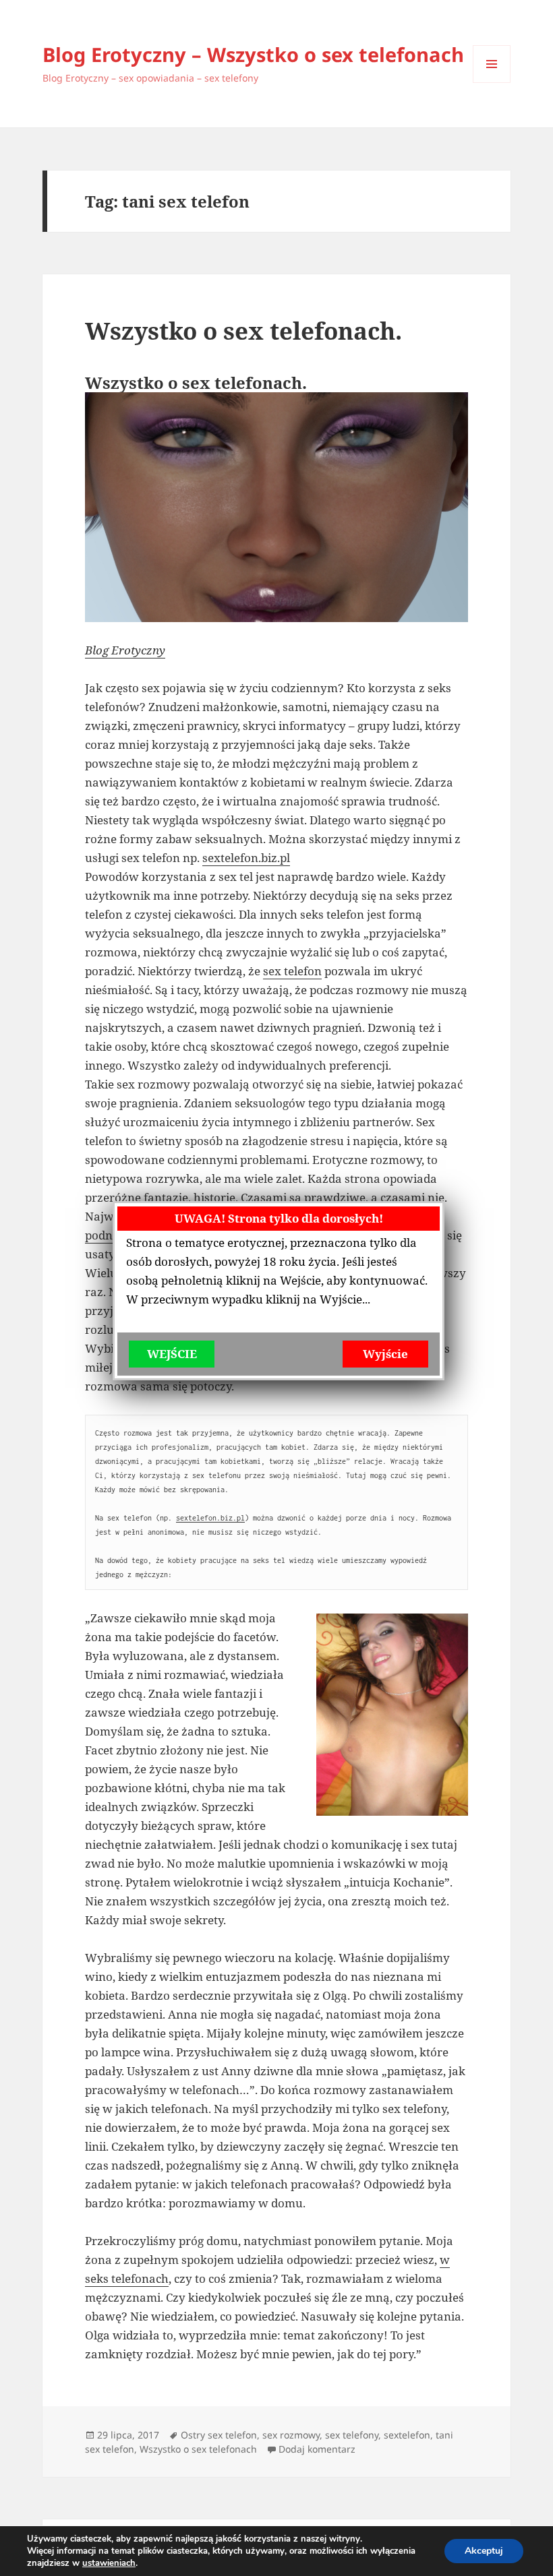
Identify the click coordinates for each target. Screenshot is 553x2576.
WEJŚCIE (172, 1354)
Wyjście (385, 1354)
